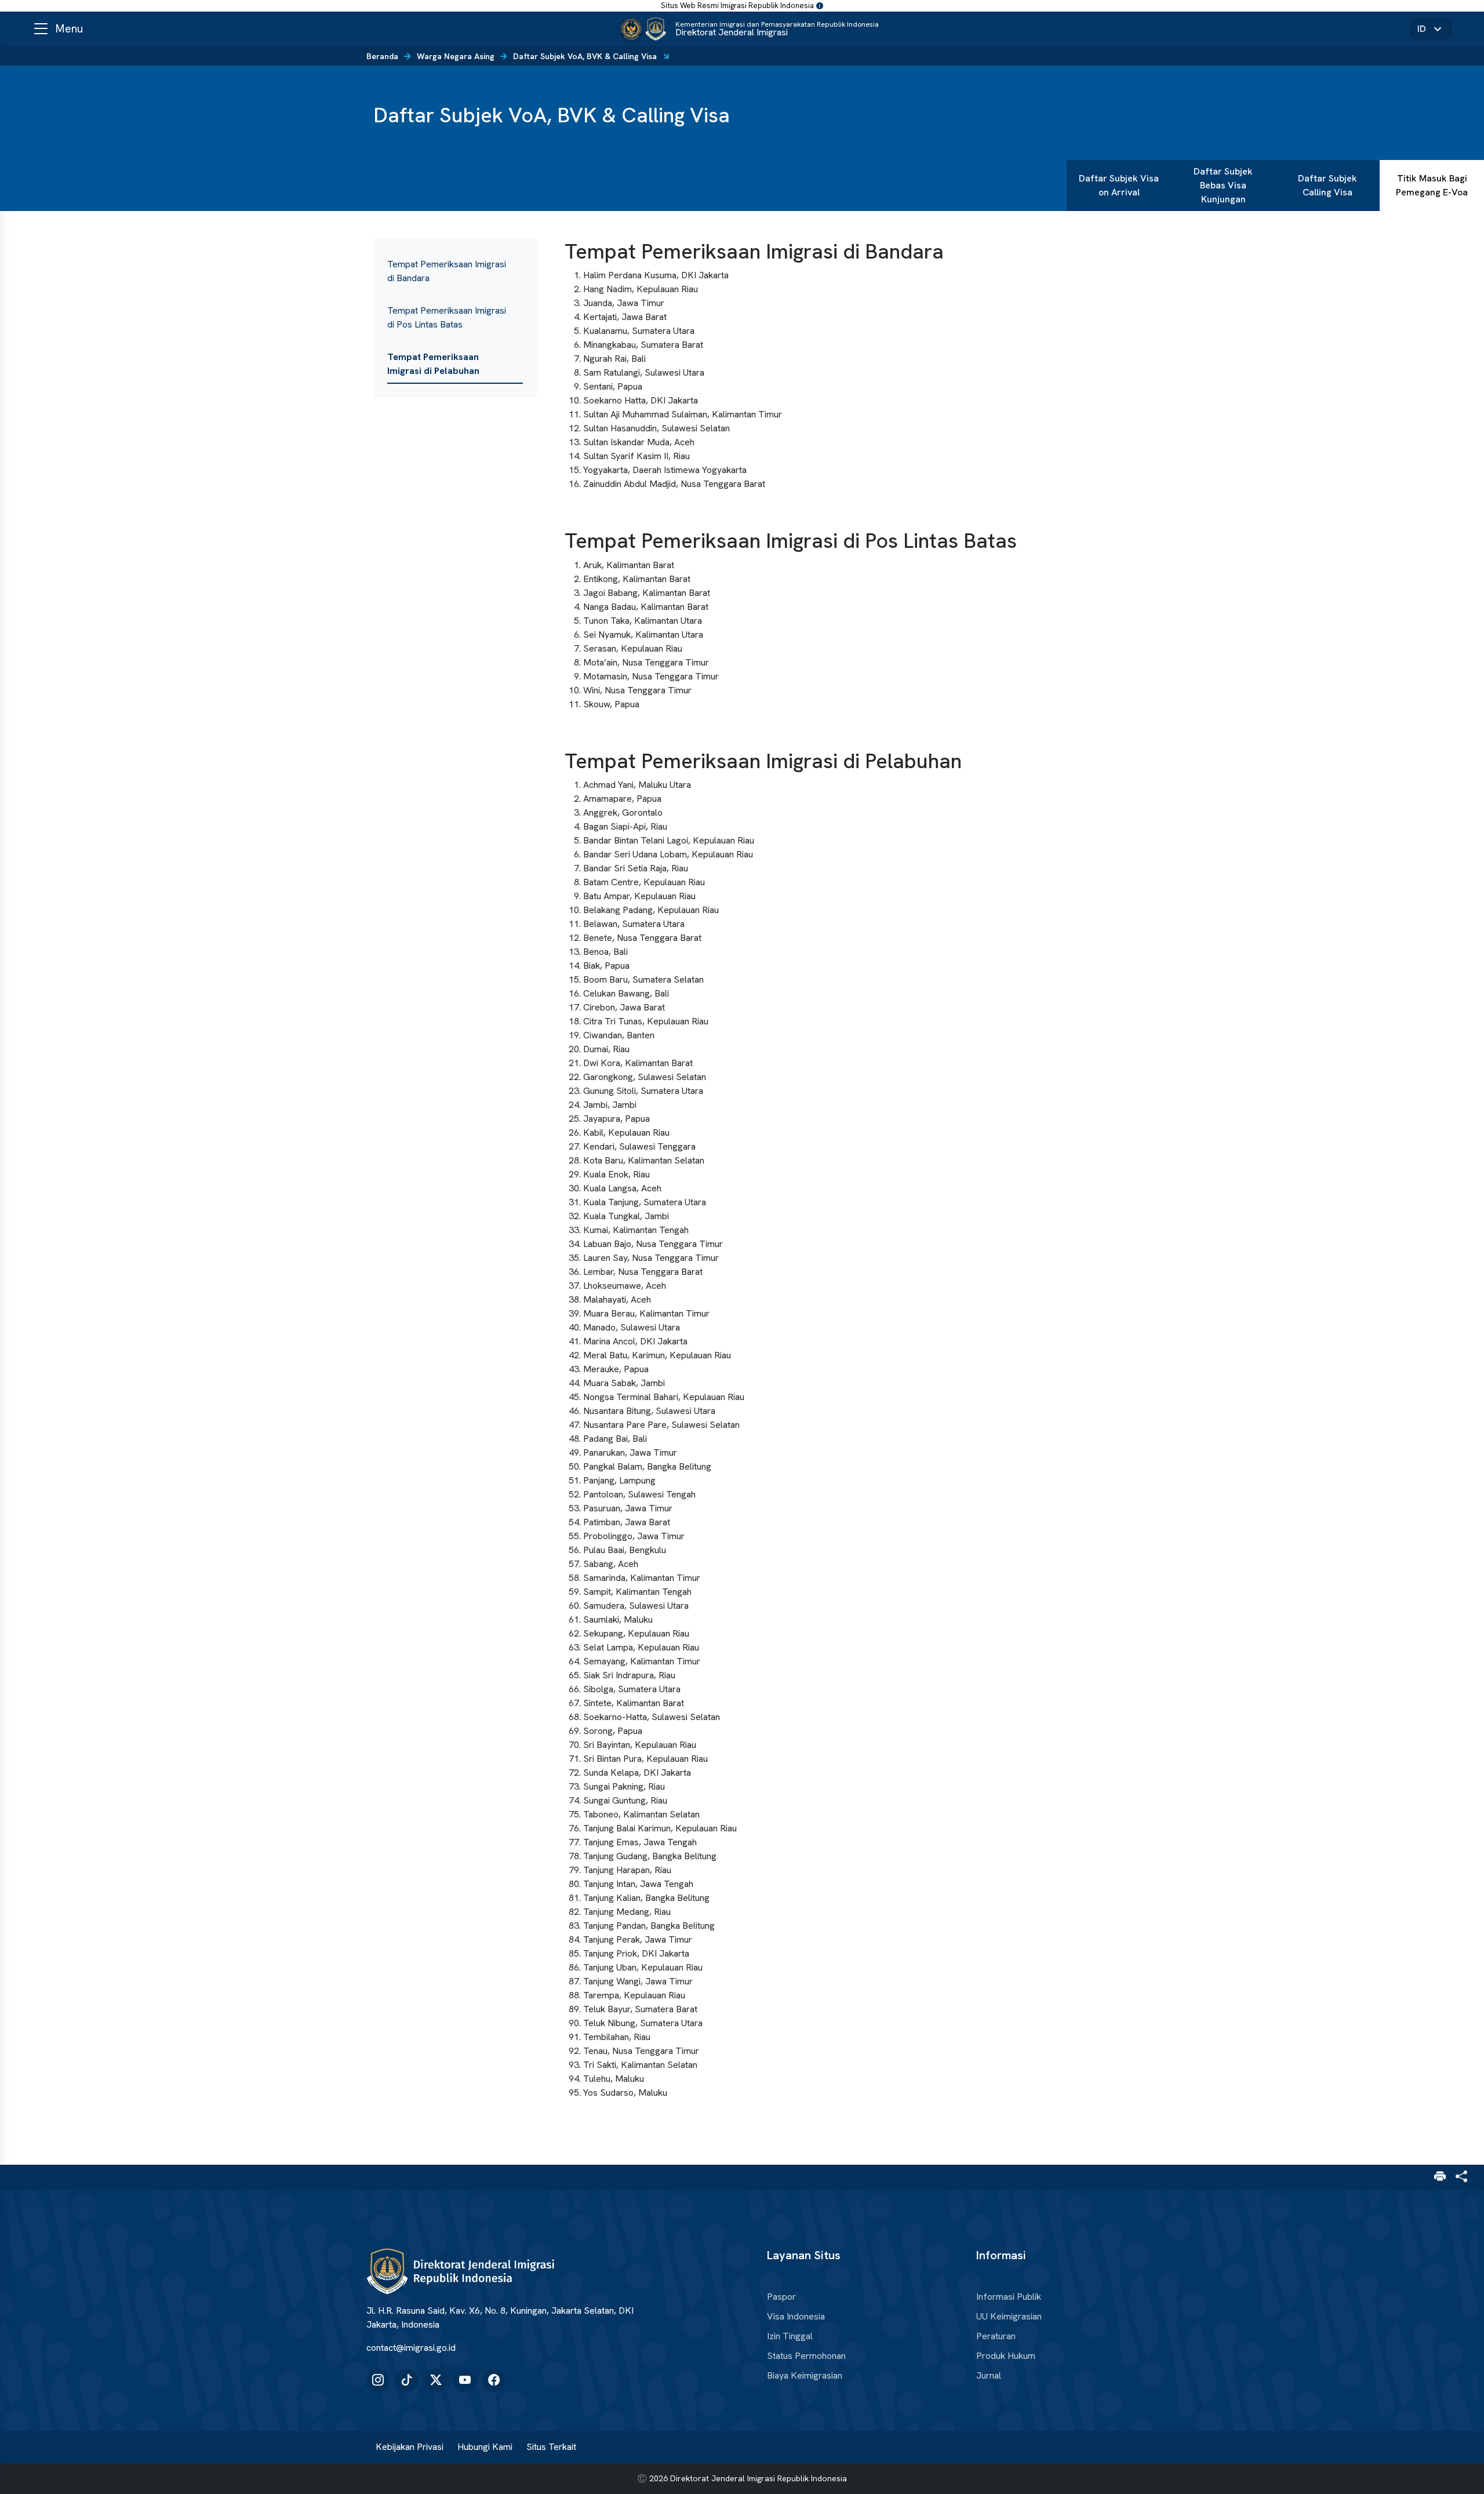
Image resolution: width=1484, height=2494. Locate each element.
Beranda (382, 56)
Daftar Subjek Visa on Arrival (1119, 185)
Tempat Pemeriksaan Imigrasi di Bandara (447, 271)
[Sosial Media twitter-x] (436, 2380)
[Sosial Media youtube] (465, 2380)
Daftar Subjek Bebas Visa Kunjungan (1223, 185)
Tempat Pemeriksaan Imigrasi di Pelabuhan (433, 364)
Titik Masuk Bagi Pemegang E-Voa (1432, 185)
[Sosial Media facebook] (494, 2380)
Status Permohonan (806, 2356)
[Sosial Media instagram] (378, 2380)
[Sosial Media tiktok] (407, 2380)
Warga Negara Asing (456, 56)
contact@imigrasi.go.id (411, 2348)
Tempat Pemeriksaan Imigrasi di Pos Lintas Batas (447, 317)
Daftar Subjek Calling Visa (1327, 185)
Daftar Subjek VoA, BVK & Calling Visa (585, 56)
